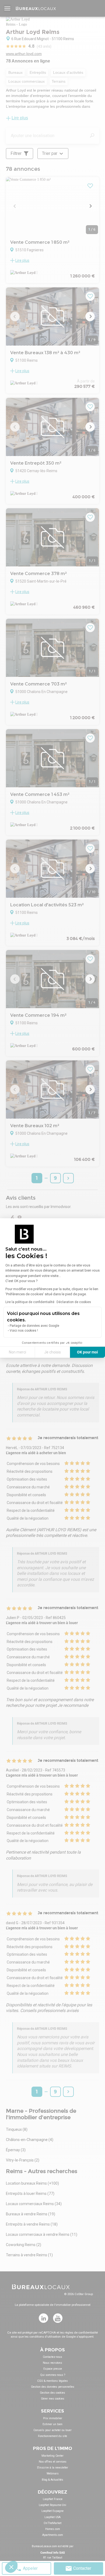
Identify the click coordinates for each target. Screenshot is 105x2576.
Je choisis (52, 1352)
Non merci (17, 1352)
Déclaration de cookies (74, 1302)
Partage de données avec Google (34, 1326)
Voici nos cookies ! (24, 1331)
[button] (11, 2567)
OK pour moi (87, 1352)
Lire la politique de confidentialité (30, 1302)
